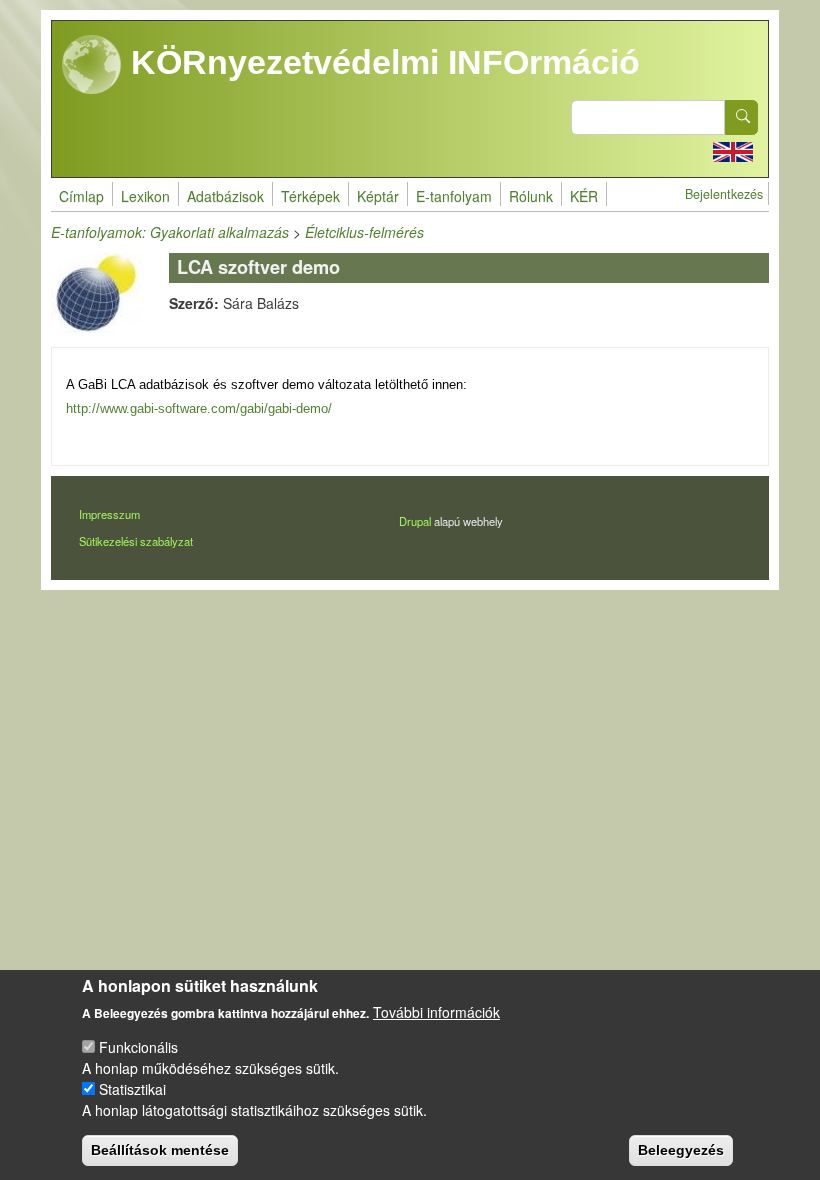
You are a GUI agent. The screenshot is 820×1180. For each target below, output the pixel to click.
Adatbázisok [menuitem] (225, 196)
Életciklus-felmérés (364, 232)
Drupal (415, 521)
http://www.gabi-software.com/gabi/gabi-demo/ (199, 408)
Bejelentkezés (724, 194)
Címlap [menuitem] (81, 196)
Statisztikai (132, 1089)
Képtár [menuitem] (378, 196)
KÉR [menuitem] (584, 196)
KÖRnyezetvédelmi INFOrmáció (381, 62)
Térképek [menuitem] (310, 196)
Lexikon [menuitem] (145, 196)
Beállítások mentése (160, 1150)
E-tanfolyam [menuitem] (454, 196)
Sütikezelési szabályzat (136, 541)
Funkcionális (138, 1047)
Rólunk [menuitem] (531, 196)
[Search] (742, 117)
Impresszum (109, 514)
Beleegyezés (681, 1150)
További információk (436, 1012)
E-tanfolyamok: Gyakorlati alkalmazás (170, 232)
